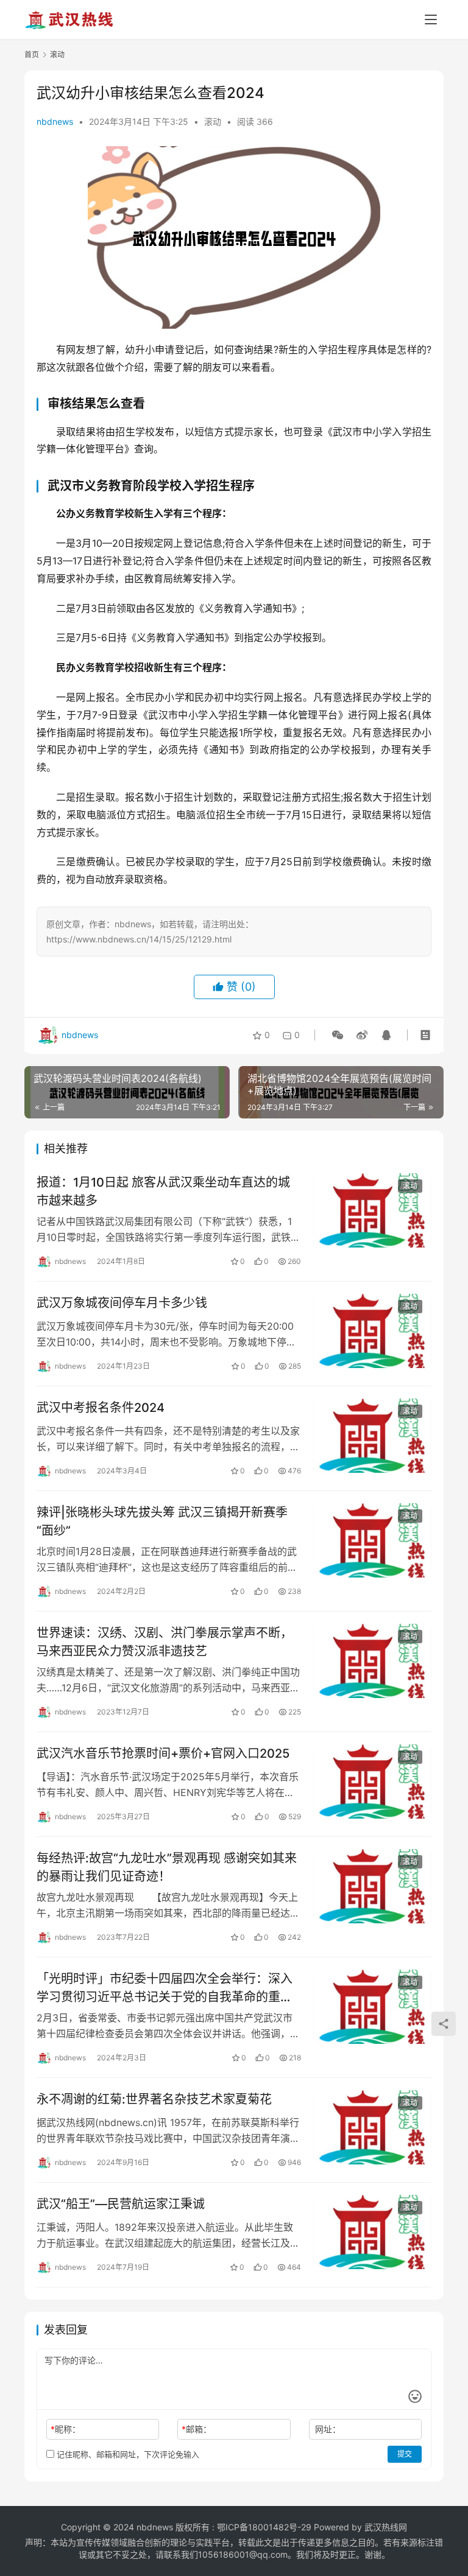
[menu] (431, 19)
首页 (32, 54)
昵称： (66, 2429)
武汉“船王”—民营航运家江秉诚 (121, 2204)
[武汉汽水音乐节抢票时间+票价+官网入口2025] (372, 1781)
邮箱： (197, 2429)
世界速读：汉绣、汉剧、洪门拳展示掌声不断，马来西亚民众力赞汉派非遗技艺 (165, 1642)
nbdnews (55, 121)
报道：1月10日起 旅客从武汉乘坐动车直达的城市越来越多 (163, 1191)
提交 (405, 2454)
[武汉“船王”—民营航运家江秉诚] (372, 2232)
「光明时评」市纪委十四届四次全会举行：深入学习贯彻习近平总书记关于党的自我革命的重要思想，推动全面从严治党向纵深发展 (165, 1988)
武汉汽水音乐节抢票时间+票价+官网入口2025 (163, 1753)
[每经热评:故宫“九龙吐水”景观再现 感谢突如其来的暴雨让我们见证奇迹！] (372, 1886)
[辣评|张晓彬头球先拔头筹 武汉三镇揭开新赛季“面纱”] (372, 1540)
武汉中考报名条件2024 (101, 1408)
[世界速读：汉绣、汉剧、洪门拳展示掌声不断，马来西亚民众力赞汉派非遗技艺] (372, 1661)
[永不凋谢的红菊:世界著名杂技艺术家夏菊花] (372, 2127)
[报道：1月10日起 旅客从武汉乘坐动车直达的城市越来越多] (372, 1210)
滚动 (213, 121)
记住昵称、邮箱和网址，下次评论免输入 (127, 2454)
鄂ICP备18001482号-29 (264, 2527)
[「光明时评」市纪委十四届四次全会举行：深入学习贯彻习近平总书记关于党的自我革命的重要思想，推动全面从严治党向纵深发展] (372, 2006)
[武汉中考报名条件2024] (372, 1435)
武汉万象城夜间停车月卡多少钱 (122, 1303)
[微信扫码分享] (338, 1035)
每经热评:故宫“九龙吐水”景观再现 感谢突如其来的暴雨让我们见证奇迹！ (167, 1867)
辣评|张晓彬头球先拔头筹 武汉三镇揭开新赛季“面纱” (162, 1521)
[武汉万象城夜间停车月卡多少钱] (372, 1331)
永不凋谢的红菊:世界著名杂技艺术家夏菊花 (154, 2099)
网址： (328, 2429)
